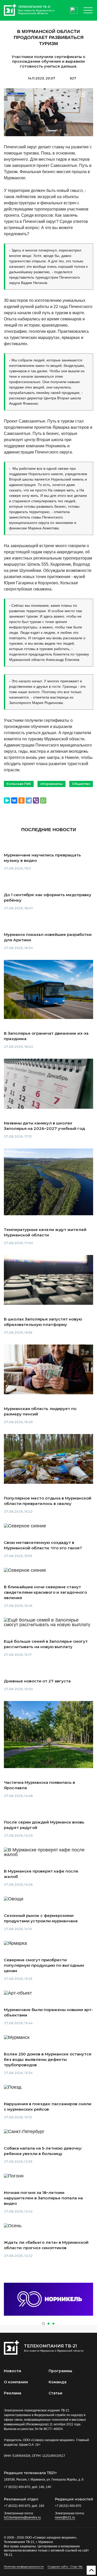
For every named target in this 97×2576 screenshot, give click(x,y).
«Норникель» (51, 784)
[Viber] (36, 800)
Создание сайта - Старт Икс (65, 2567)
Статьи (55, 2393)
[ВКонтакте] (14, 800)
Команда (58, 2382)
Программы (60, 2371)
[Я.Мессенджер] (7, 800)
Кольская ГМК (19, 784)
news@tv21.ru (65, 2517)
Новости (13, 2371)
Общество (81, 784)
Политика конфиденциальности (24, 2567)
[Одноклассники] (21, 800)
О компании (16, 2382)
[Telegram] (29, 800)
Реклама (13, 2393)
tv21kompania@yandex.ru (22, 2517)
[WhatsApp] (43, 800)
